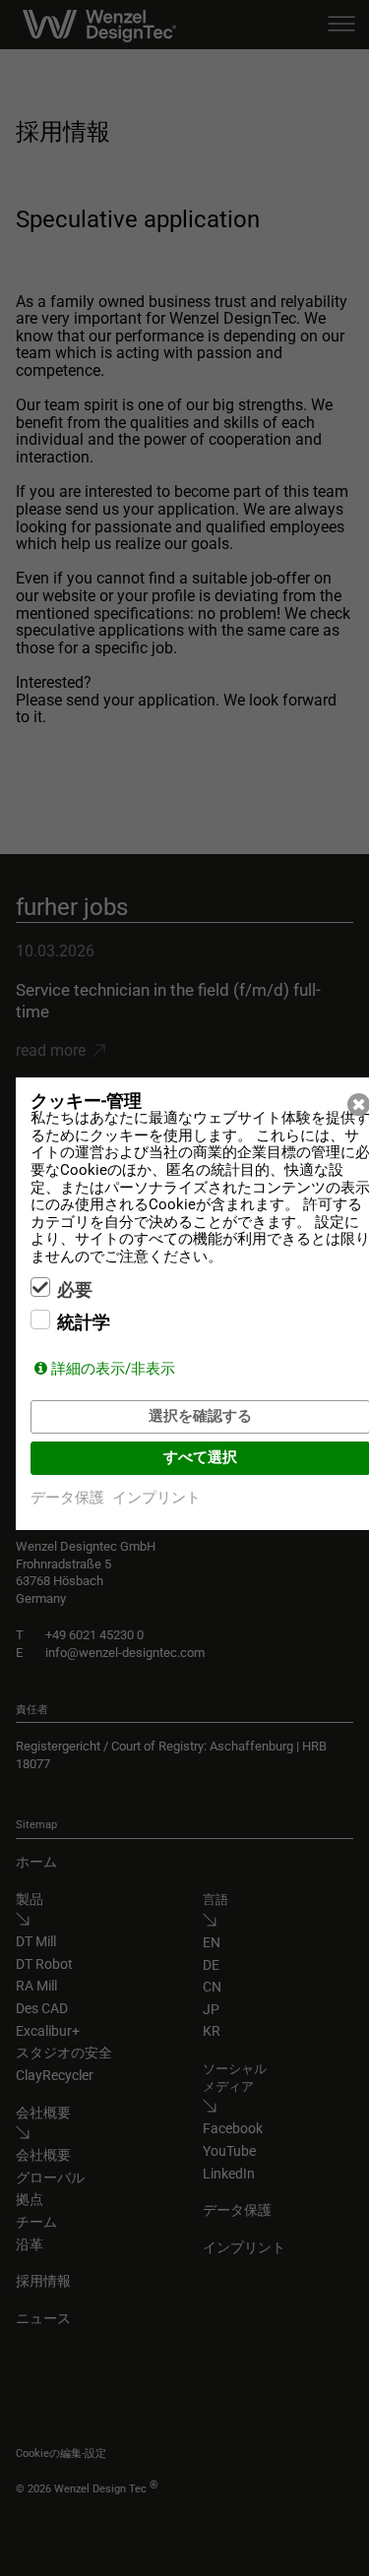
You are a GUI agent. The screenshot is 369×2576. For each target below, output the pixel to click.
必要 (75, 1290)
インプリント (156, 1498)
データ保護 (67, 1498)
